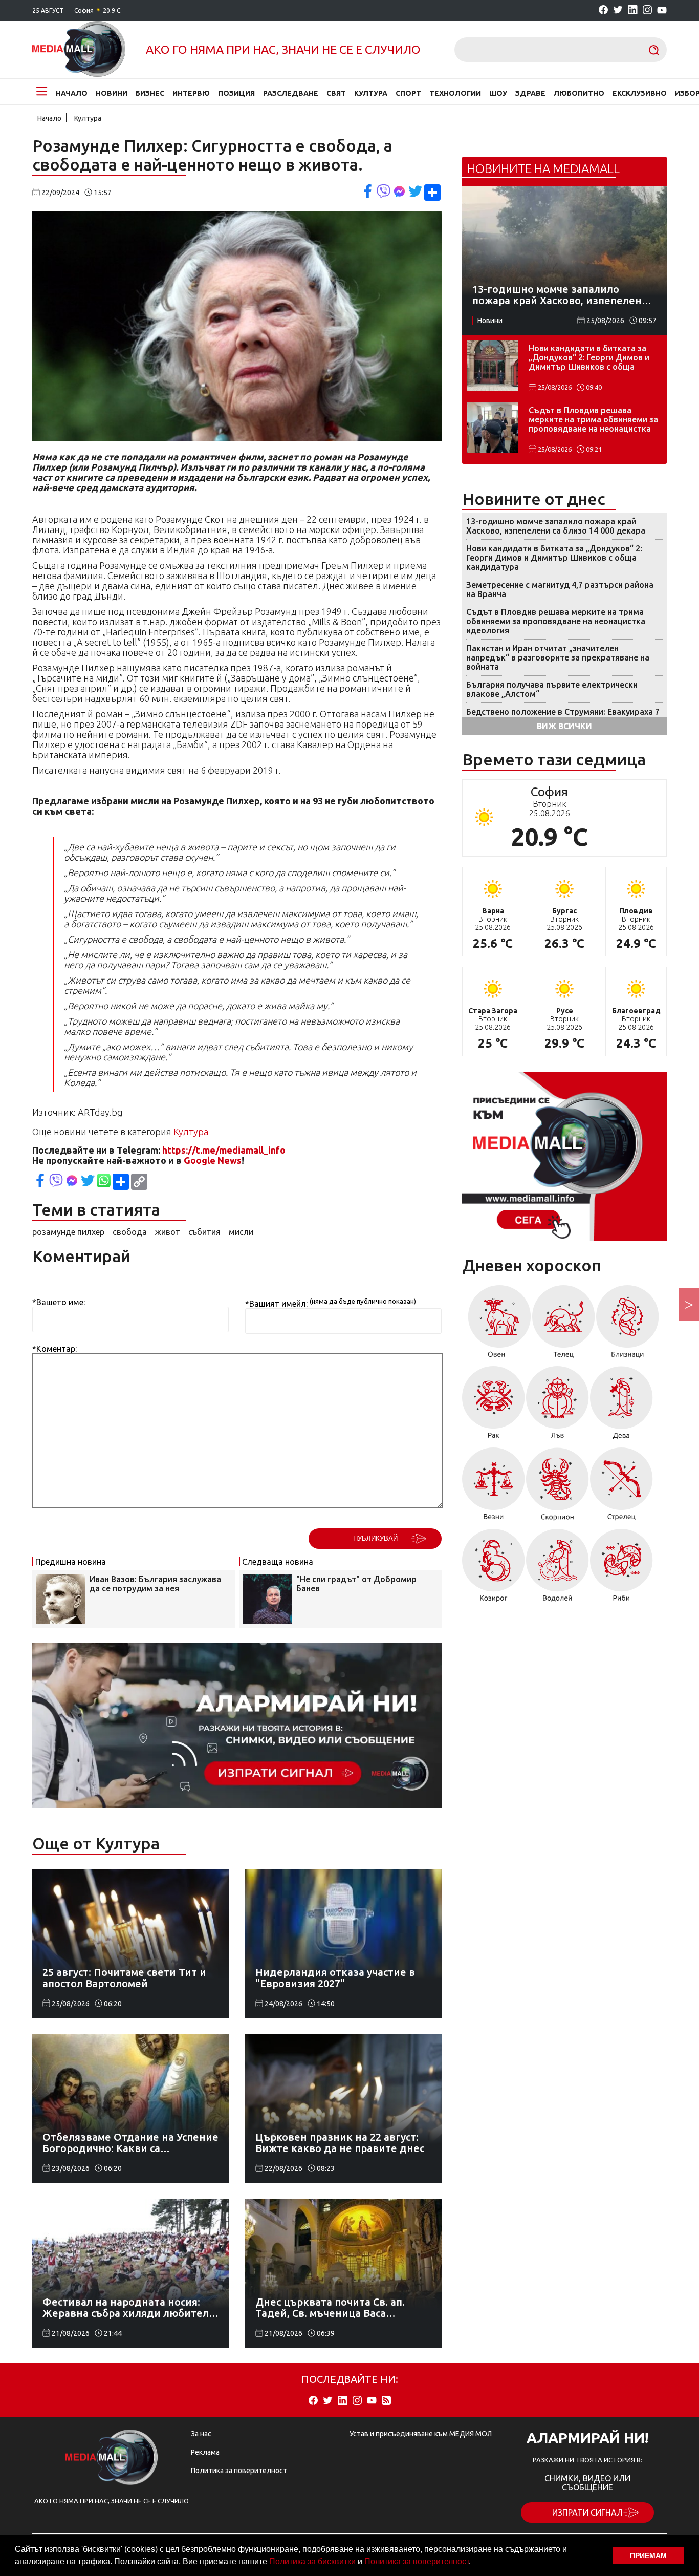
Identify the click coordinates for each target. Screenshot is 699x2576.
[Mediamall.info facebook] (603, 10)
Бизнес (150, 93)
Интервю (191, 93)
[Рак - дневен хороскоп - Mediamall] (494, 1406)
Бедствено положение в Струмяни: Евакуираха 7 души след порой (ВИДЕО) (563, 716)
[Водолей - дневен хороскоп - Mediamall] (558, 1569)
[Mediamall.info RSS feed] (386, 2401)
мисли (241, 1232)
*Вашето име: (59, 1302)
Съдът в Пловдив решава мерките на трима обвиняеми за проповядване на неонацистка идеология (593, 420)
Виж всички (564, 726)
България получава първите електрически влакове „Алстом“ (552, 689)
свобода (130, 1232)
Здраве (530, 93)
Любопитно (579, 93)
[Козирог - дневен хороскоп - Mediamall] (494, 1569)
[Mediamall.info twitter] (618, 10)
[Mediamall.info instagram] (647, 10)
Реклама (205, 2452)
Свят (336, 93)
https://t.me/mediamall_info (224, 1150)
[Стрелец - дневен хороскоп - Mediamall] (621, 1488)
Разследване (291, 93)
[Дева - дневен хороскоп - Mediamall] (621, 1406)
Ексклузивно (640, 93)
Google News (213, 1160)
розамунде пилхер (68, 1232)
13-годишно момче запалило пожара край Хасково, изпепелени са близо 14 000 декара (556, 526)
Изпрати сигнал (587, 2513)
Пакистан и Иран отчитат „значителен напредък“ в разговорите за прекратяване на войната (558, 657)
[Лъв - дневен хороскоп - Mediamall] (558, 1406)
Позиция (236, 93)
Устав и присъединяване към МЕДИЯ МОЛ (421, 2434)
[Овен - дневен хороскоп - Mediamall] (497, 1325)
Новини (112, 93)
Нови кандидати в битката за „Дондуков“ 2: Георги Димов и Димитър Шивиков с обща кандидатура (589, 358)
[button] (474, 2563)
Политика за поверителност (417, 2561)
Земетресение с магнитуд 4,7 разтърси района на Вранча (560, 589)
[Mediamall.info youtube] (662, 11)
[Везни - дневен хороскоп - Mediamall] (494, 1488)
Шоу (498, 93)
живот (168, 1232)
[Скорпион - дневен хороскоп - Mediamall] (558, 1488)
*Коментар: (54, 1349)
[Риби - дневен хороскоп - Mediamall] (621, 1569)
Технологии (455, 93)
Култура (371, 93)
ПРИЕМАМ (648, 2556)
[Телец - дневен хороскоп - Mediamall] (564, 1325)
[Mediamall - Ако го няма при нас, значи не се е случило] (79, 50)
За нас (201, 2434)
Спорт (408, 93)
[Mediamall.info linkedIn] (633, 10)
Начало (72, 93)
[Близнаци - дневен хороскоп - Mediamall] (628, 1325)
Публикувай (375, 1538)
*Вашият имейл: (276, 1304)
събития (204, 1232)
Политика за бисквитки (312, 2561)
